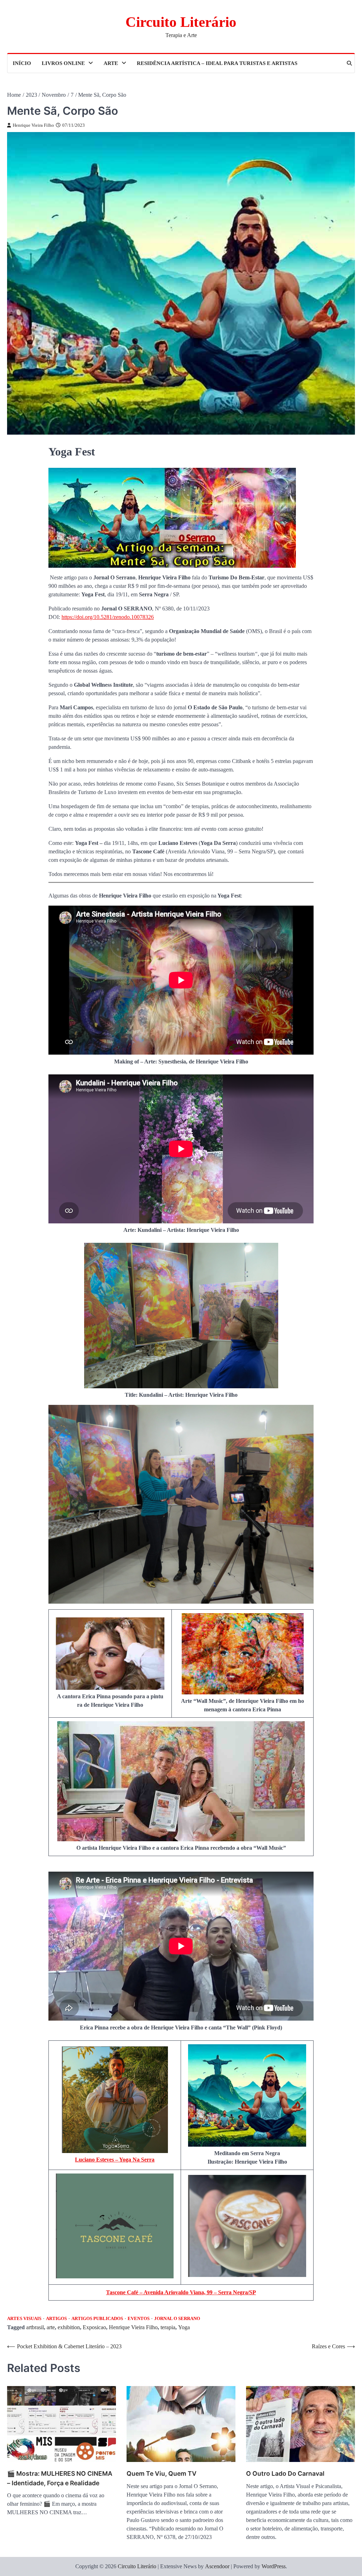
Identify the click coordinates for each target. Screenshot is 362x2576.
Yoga (184, 2327)
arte (51, 2327)
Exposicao (94, 2327)
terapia (168, 2327)
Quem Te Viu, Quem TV (162, 2473)
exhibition (69, 2327)
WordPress (274, 2566)
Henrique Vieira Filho (33, 125)
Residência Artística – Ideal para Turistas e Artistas (217, 63)
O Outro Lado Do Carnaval (285, 2473)
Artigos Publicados (97, 2319)
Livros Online (63, 63)
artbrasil (35, 2327)
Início (22, 63)
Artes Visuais (24, 2319)
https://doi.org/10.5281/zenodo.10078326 (108, 617)
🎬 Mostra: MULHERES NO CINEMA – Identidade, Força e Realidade (60, 2478)
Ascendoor (217, 2566)
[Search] (349, 63)
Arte (111, 63)
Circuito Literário (181, 22)
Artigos (56, 2319)
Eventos (139, 2319)
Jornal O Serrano (177, 2319)
